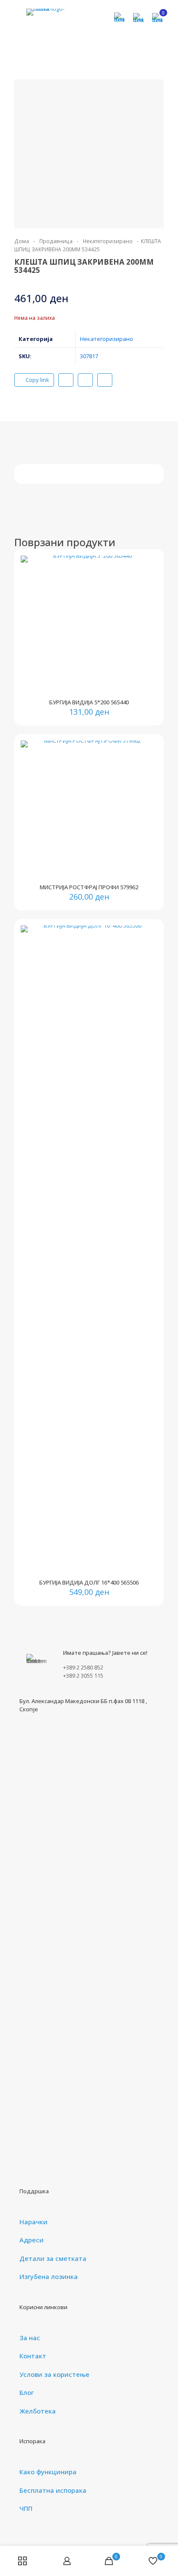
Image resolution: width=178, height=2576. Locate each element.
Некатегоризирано (108, 241)
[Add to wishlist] (147, 591)
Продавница (56, 241)
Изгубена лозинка (49, 2276)
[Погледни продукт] (147, 578)
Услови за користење (54, 2374)
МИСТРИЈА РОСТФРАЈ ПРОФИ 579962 (89, 887)
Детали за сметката (53, 2258)
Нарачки (33, 2222)
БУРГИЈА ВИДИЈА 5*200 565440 (89, 702)
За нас (30, 2338)
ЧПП (26, 2508)
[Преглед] (147, 603)
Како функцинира (48, 2472)
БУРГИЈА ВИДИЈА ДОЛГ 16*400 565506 (89, 1582)
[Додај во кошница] (147, 566)
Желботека (38, 2411)
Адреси (32, 2240)
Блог (27, 2392)
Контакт (33, 2356)
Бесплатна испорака (53, 2490)
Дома (22, 241)
